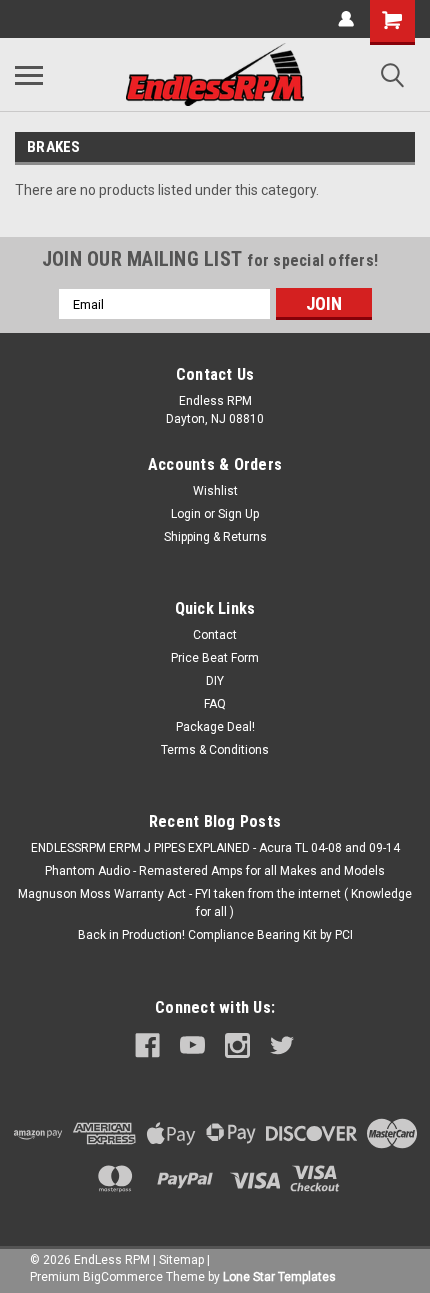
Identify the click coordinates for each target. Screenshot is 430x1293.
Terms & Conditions (215, 750)
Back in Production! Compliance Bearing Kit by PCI (215, 935)
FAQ (215, 704)
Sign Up (238, 514)
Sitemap (181, 1260)
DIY (215, 681)
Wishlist (215, 491)
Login (186, 514)
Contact (215, 635)
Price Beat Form (215, 658)
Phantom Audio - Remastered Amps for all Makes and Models (215, 871)
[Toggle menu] (29, 75)
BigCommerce (123, 1277)
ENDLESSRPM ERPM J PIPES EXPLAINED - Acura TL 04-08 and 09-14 (215, 848)
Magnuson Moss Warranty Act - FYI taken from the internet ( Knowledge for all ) (215, 903)
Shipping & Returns (215, 537)
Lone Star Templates (279, 1277)
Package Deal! (215, 727)
